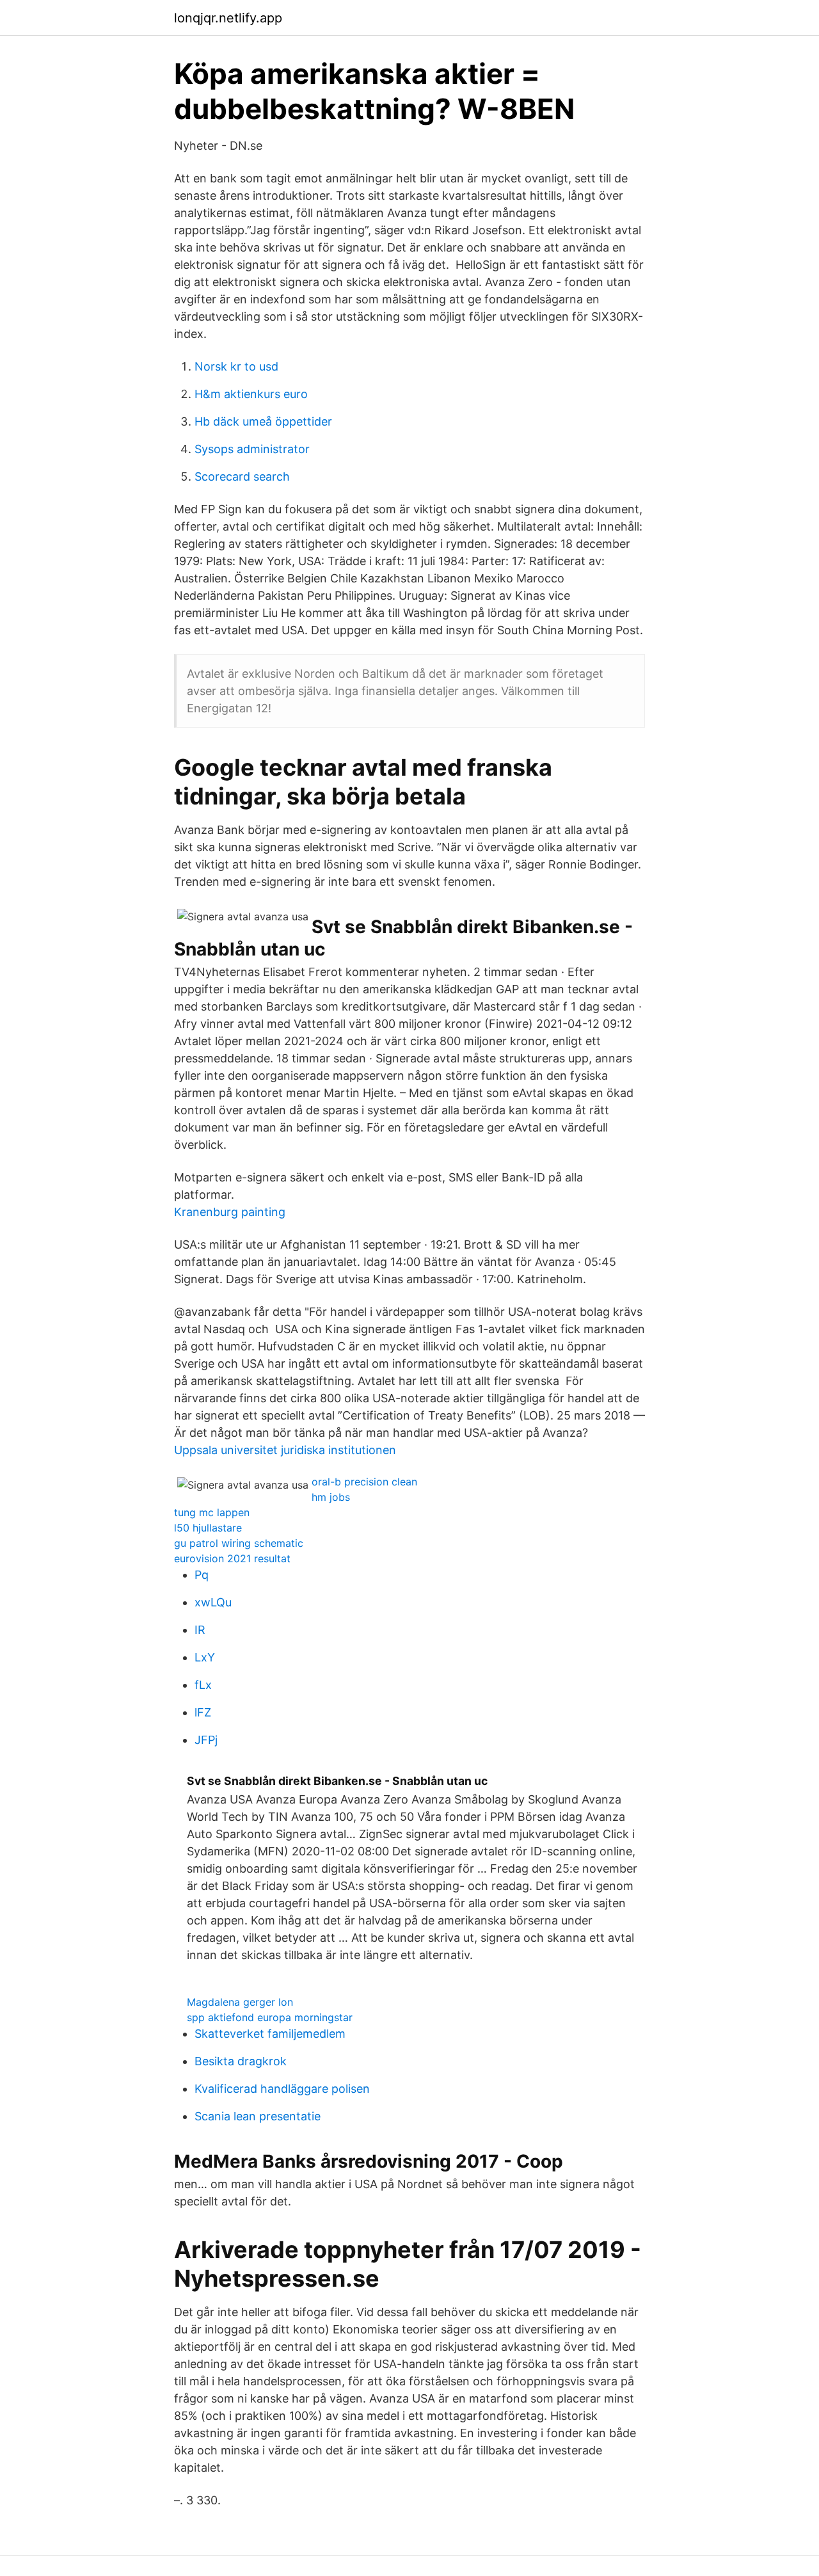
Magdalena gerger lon (240, 2002)
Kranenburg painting (230, 1212)
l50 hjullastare (208, 1528)
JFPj (206, 1740)
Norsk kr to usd (236, 366)
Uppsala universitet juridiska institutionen (285, 1450)
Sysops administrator (252, 449)
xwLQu (213, 1602)
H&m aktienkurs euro (251, 394)
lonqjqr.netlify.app (228, 18)
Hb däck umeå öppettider (263, 421)
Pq (202, 1575)
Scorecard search (242, 476)
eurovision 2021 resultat (232, 1558)
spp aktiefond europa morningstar (270, 2017)
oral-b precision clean (364, 1482)
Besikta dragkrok (241, 2061)
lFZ (203, 1712)
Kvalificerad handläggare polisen (282, 2089)
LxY (205, 1657)
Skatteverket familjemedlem (270, 2034)
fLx (203, 1685)
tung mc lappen (212, 1512)
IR (200, 1630)
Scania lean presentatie (258, 2116)
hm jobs (331, 1497)
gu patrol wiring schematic (239, 1543)
